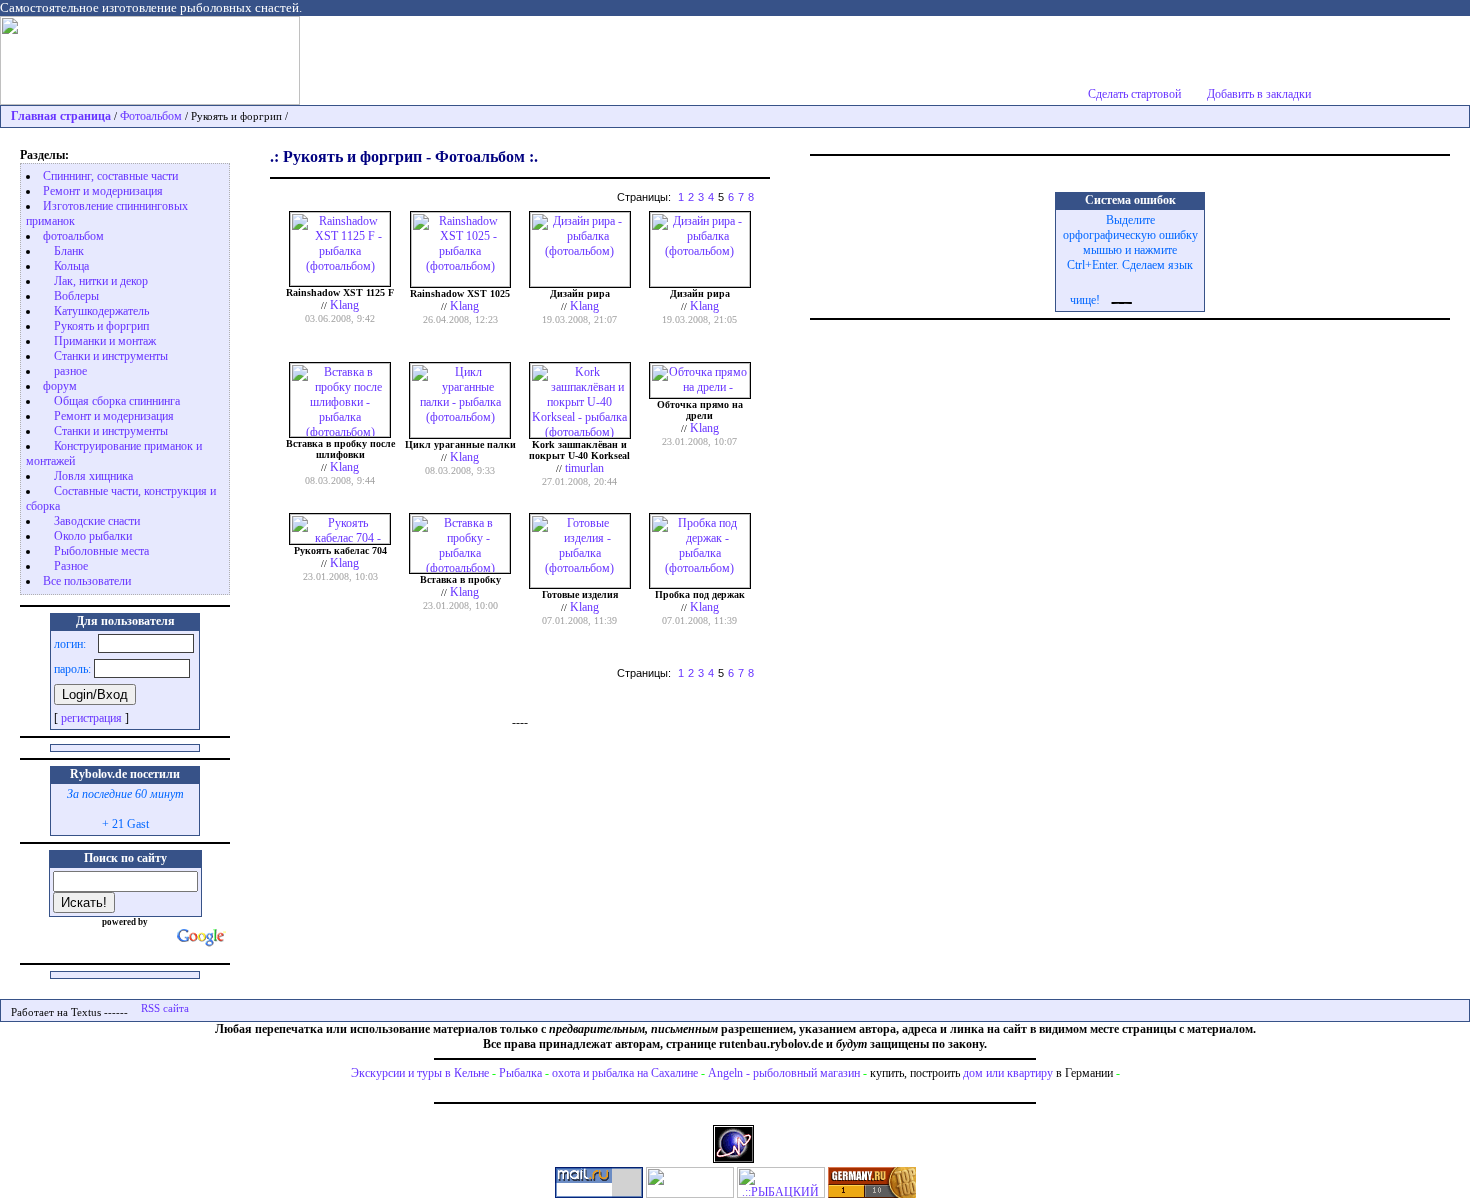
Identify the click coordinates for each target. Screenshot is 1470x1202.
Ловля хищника (93, 476)
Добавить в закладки (1259, 94)
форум (60, 386)
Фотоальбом (151, 116)
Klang (344, 305)
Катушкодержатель (101, 311)
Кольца (71, 266)
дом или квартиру (1008, 1073)
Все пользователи (87, 581)
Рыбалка (520, 1073)
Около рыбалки (93, 536)
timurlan (584, 468)
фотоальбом (73, 236)
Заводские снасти (97, 521)
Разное (71, 566)
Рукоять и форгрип (101, 326)
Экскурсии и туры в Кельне (420, 1073)
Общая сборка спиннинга (117, 401)
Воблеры (76, 296)
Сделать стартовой (1134, 94)
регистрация (91, 718)
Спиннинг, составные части (110, 176)
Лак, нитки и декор (101, 281)
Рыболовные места (101, 551)
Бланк (69, 251)
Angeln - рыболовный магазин (784, 1073)
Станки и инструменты (111, 356)
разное (70, 371)
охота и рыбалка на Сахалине (625, 1073)
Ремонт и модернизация (103, 191)
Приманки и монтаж (105, 341)
